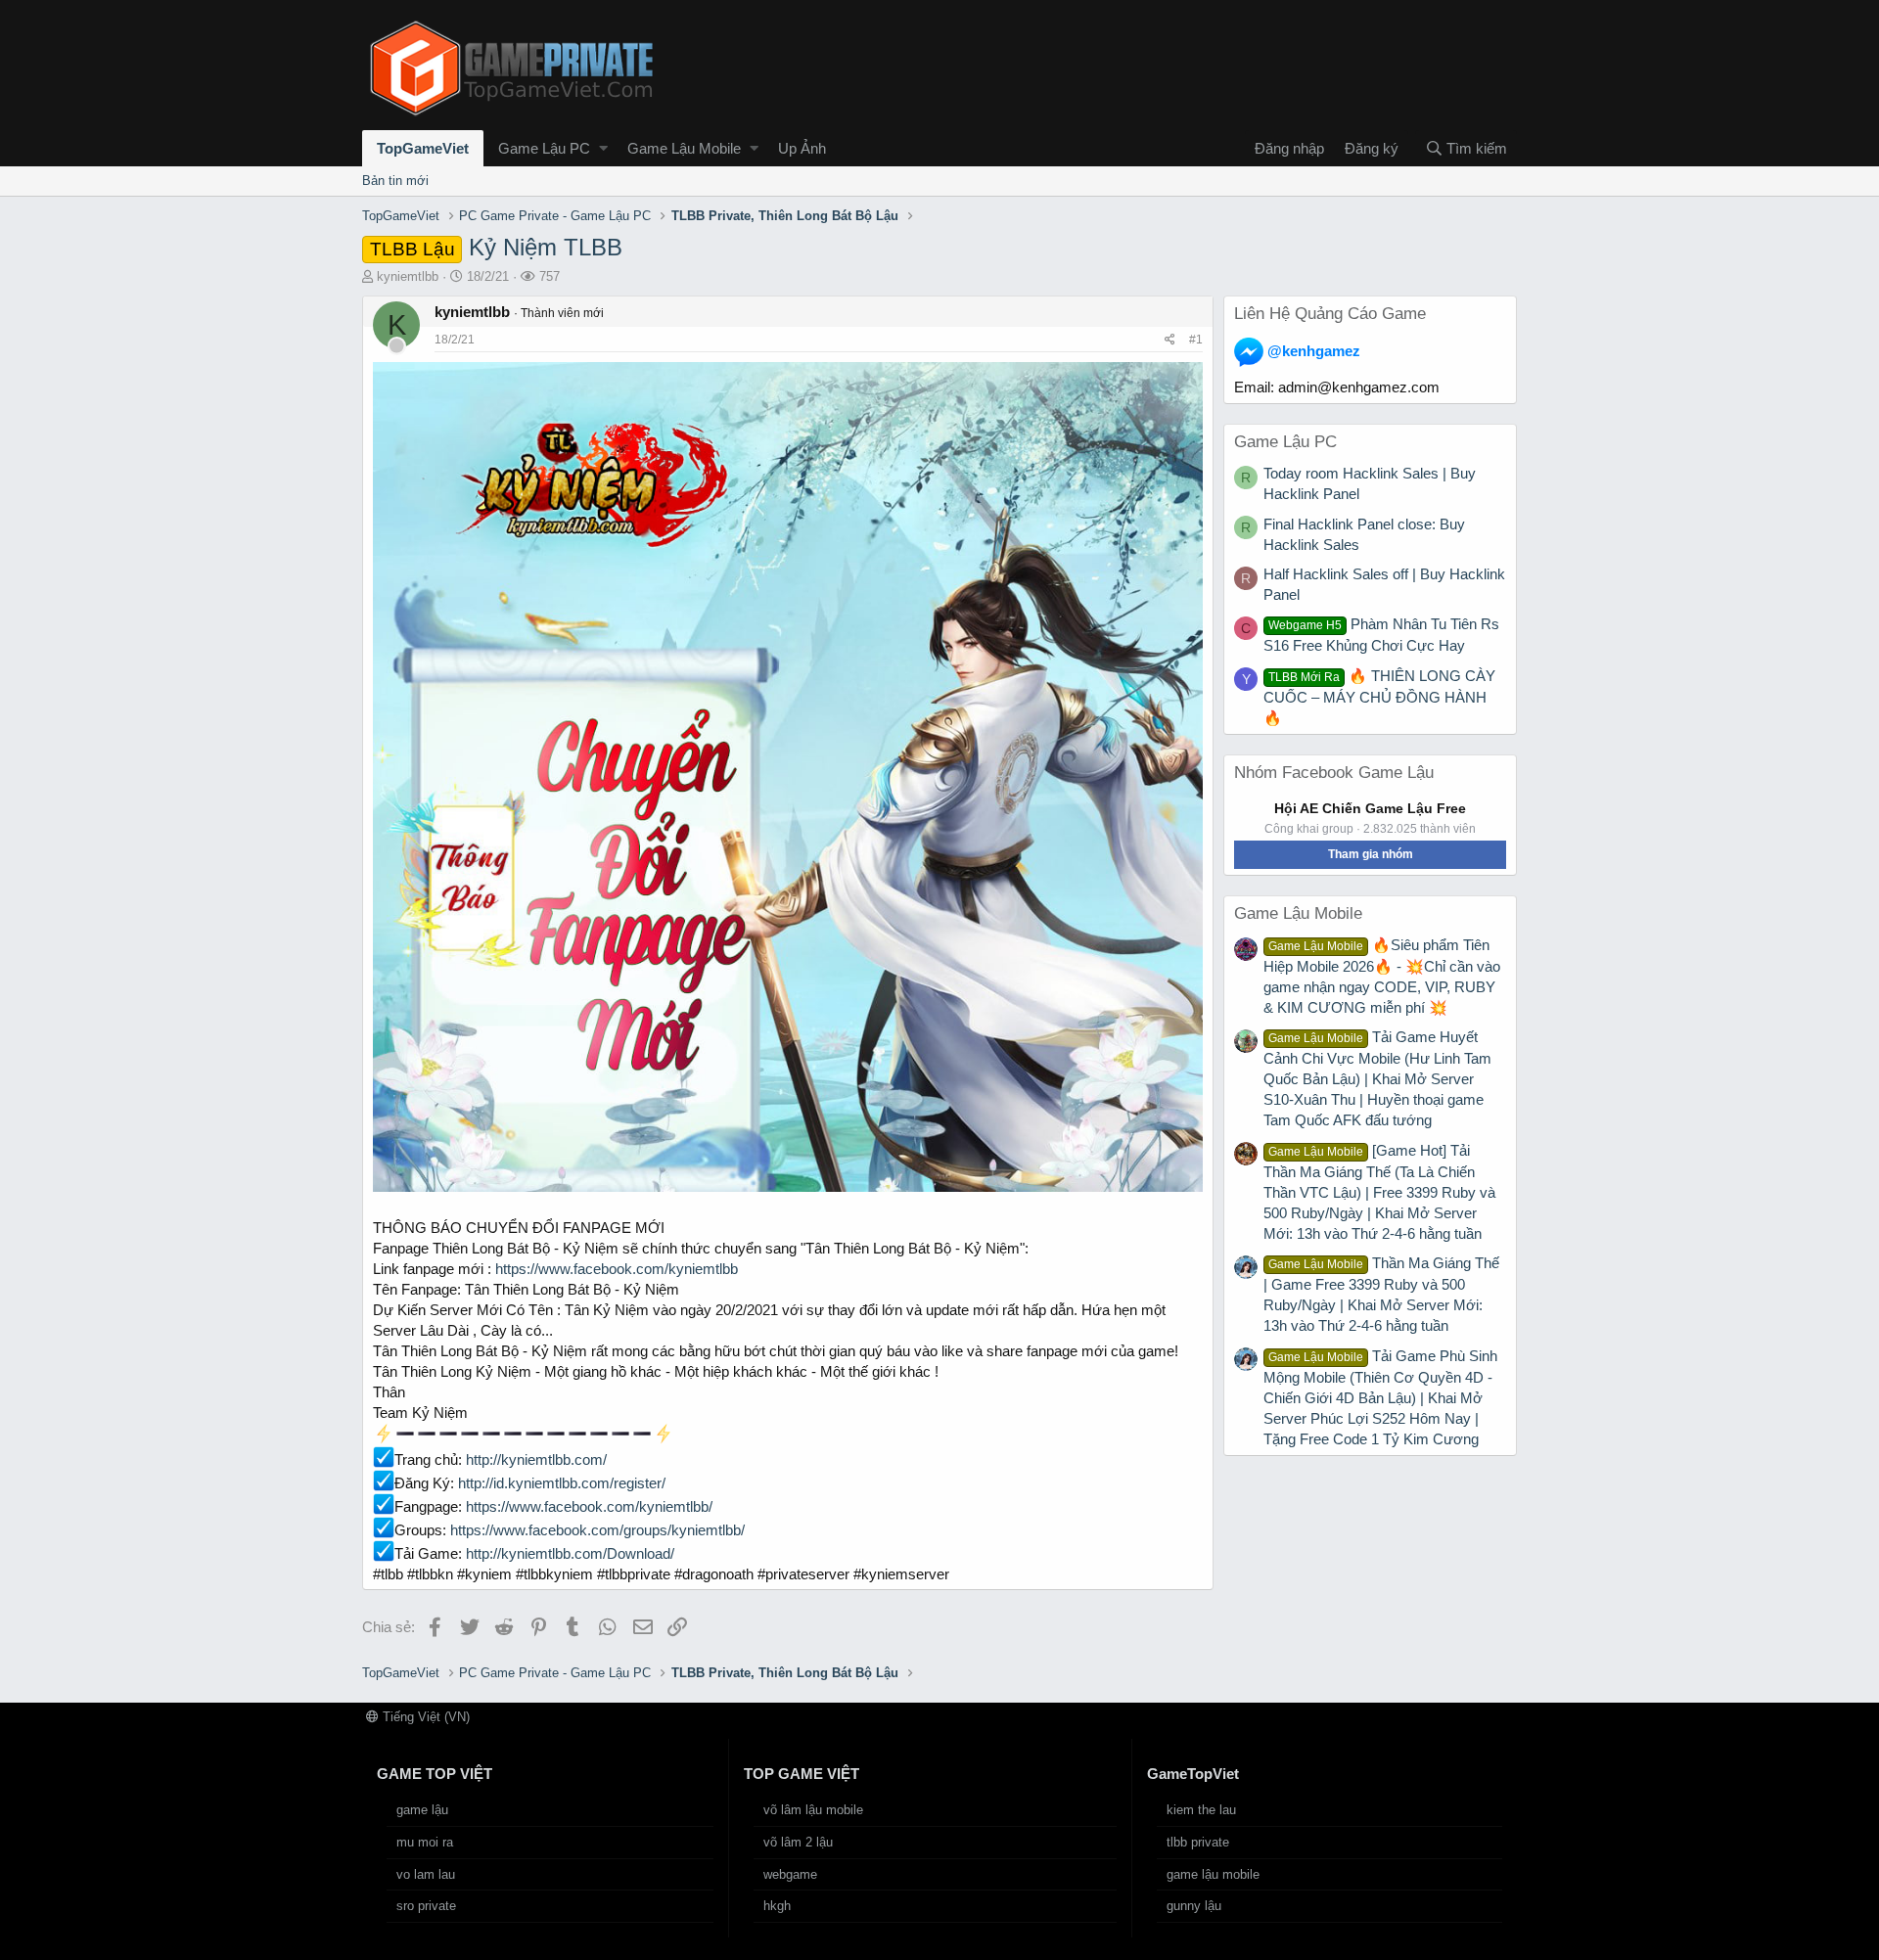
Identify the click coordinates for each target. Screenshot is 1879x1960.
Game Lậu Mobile (684, 148)
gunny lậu (1194, 1906)
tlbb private (1198, 1842)
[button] (603, 148)
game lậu (422, 1810)
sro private (426, 1906)
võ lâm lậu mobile (813, 1810)
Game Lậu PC (544, 148)
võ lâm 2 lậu (798, 1842)
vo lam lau (426, 1874)
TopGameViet (423, 148)
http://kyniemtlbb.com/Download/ (570, 1553)
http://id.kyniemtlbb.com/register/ (562, 1483)
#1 (1196, 340)
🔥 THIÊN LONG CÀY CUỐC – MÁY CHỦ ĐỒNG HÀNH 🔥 (1379, 697)
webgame (790, 1874)
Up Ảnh (802, 148)
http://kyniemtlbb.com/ (536, 1459)
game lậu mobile (1213, 1874)
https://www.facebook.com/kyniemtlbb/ (589, 1506)
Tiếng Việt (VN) (424, 1717)
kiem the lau (1201, 1810)
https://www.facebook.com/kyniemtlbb (617, 1269)
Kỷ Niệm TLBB (496, 247)
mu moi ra (425, 1842)
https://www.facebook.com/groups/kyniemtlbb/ (597, 1530)
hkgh (777, 1906)
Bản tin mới (395, 181)
